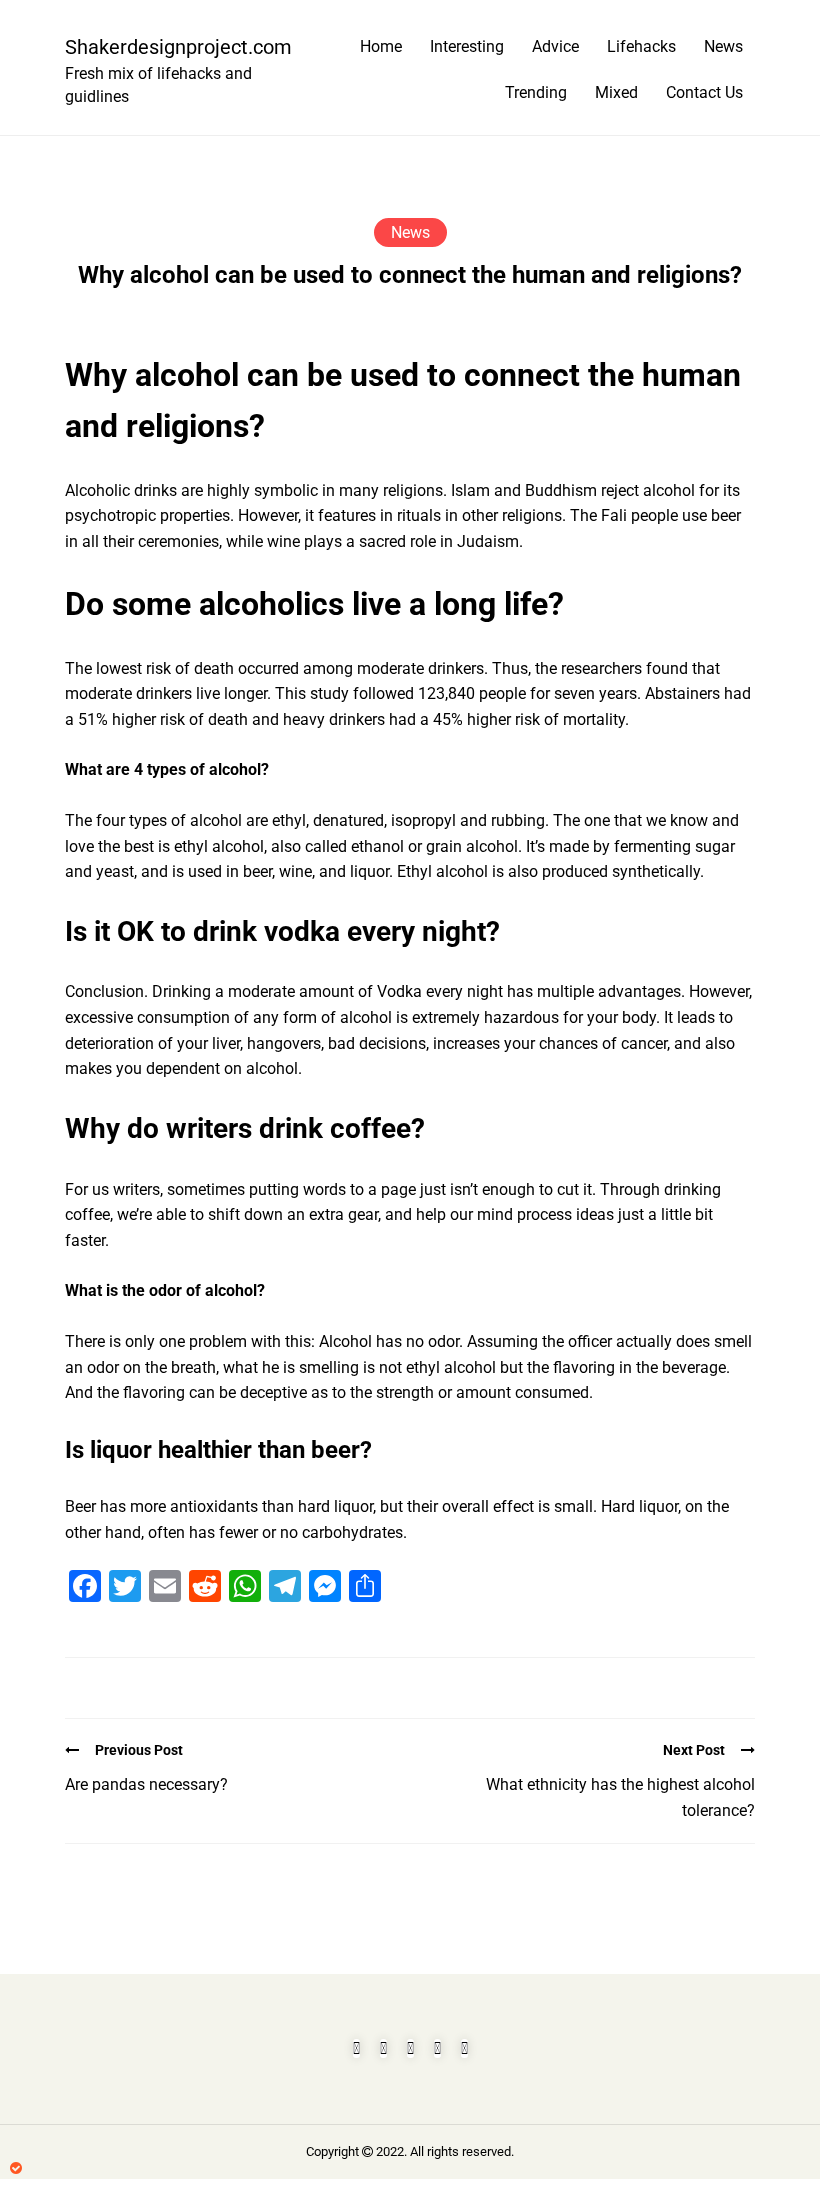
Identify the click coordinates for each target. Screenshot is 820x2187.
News (723, 46)
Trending (536, 92)
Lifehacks (641, 46)
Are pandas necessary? (146, 1784)
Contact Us (704, 92)
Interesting (467, 46)
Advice (555, 46)
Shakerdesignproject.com (170, 47)
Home (381, 46)
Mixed (616, 92)
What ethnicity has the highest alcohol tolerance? (620, 1797)
